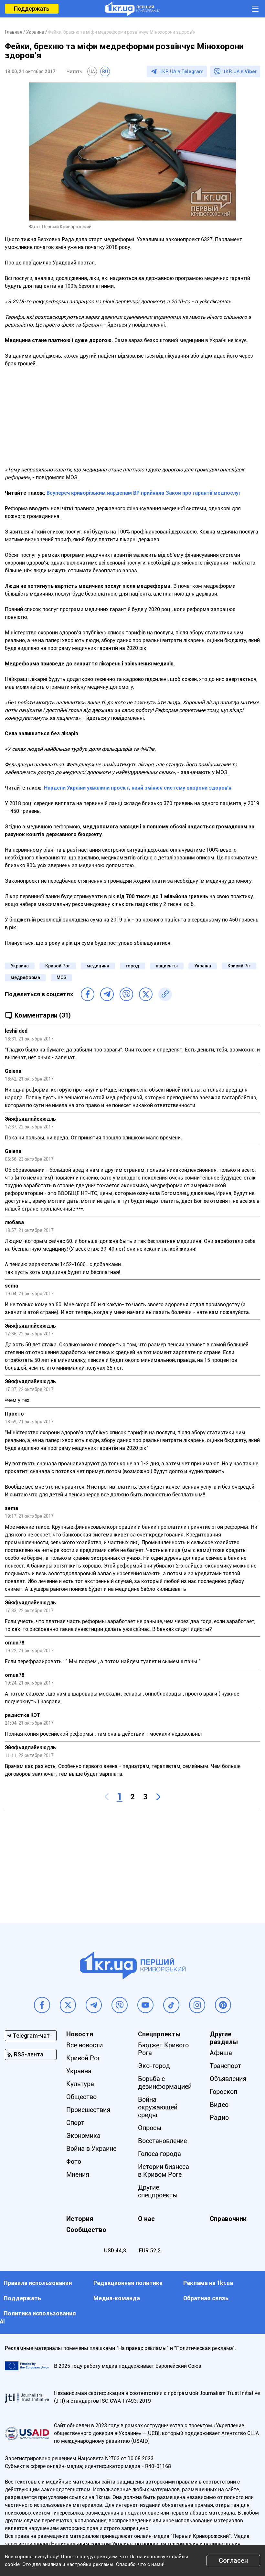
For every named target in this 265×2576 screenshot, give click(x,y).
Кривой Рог (58, 966)
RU (105, 71)
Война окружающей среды (158, 2107)
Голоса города (159, 2154)
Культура (80, 2084)
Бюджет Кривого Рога (163, 2049)
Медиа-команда (117, 2298)
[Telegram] (107, 994)
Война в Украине (91, 2149)
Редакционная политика (128, 2283)
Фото (74, 2161)
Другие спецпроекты (158, 2191)
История (80, 2219)
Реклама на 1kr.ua (208, 2283)
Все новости (85, 2045)
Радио (219, 2118)
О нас (146, 2219)
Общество (81, 2097)
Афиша (221, 2053)
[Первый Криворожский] (132, 9)
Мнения (78, 2174)
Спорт (75, 2123)
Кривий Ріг (239, 966)
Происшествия (88, 2110)
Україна (203, 966)
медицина (98, 966)
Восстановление (162, 2141)
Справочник (228, 2219)
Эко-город (154, 2066)
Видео (219, 2105)
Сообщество (86, 2230)
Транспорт (225, 2066)
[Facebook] (88, 994)
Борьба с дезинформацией (165, 2083)
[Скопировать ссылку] (165, 994)
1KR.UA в (182, 71)
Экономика (83, 2136)
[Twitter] (146, 994)
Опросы (150, 2128)
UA (92, 71)
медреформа (25, 977)
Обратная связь (206, 2298)
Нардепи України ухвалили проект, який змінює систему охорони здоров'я (138, 788)
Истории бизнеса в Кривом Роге (164, 2171)
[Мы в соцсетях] (42, 2005)
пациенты (167, 966)
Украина (20, 966)
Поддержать (32, 9)
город (132, 966)
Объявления (228, 2079)
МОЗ (61, 977)
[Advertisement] (132, 421)
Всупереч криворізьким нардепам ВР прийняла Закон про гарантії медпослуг (144, 493)
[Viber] (126, 994)
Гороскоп (223, 2092)
